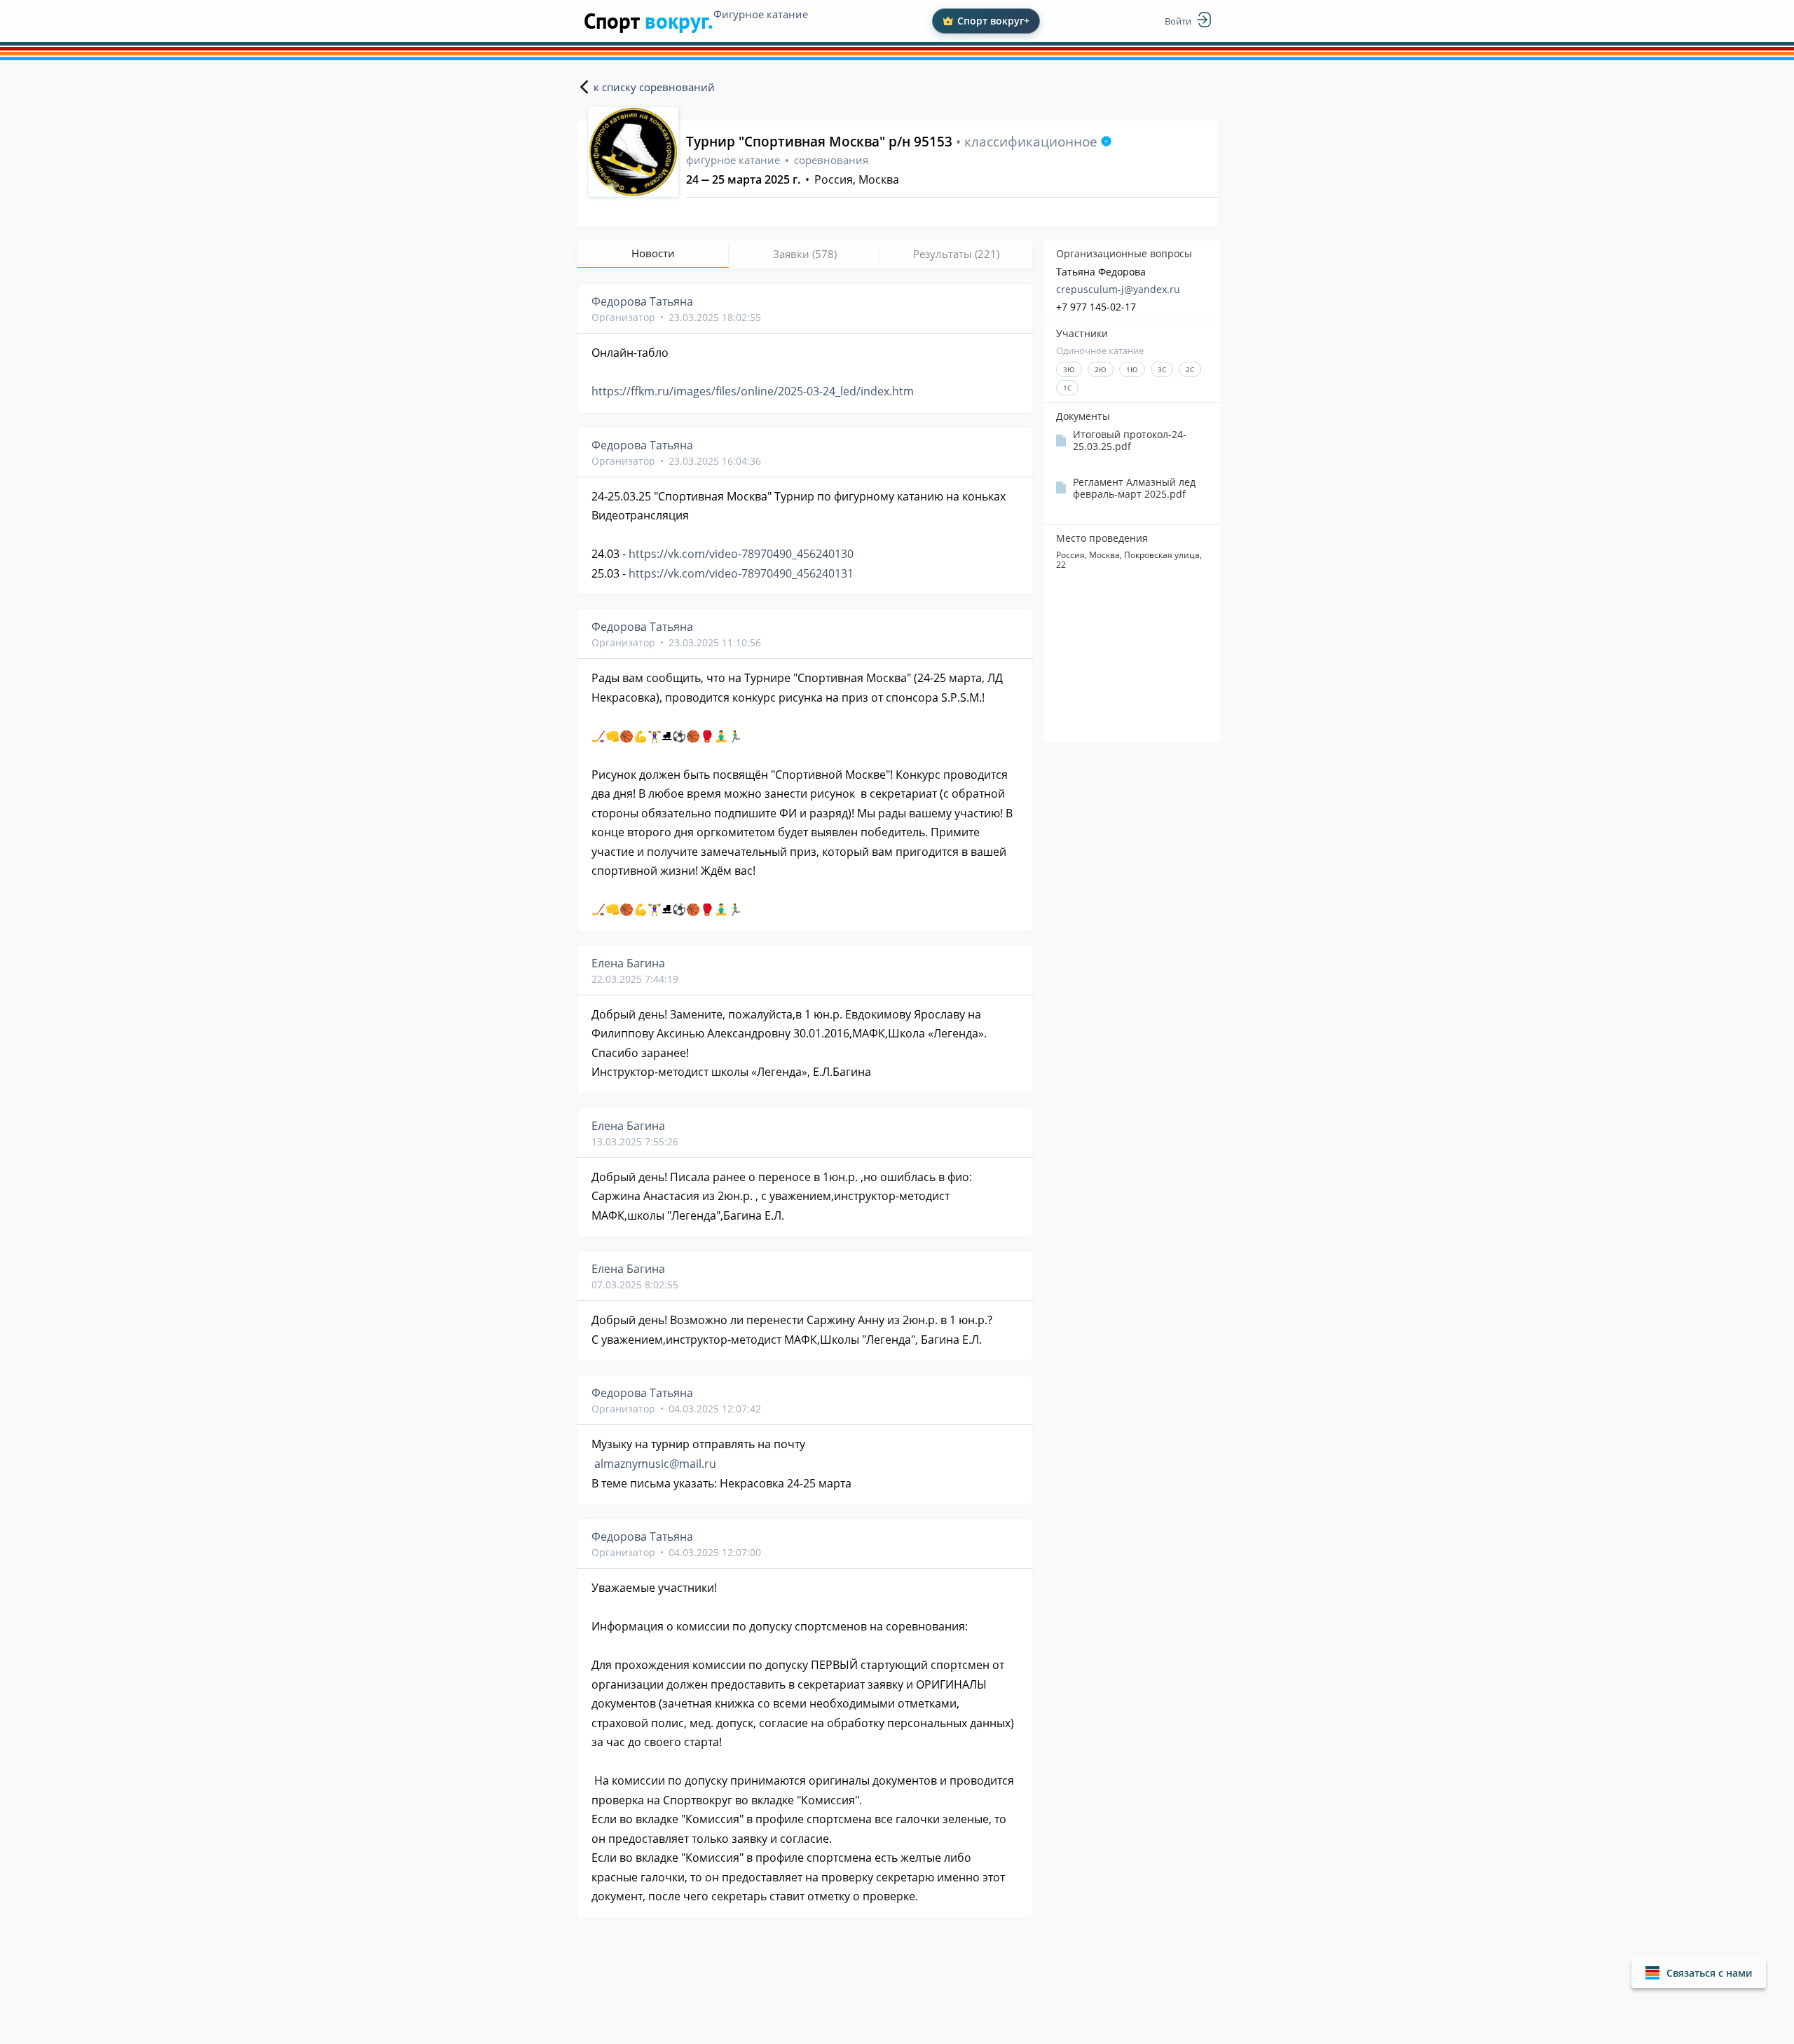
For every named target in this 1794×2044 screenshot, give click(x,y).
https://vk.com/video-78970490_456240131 (741, 573)
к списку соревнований (654, 87)
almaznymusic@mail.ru (655, 1464)
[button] (1699, 1973)
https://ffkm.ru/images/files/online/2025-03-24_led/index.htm (753, 391)
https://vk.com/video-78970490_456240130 (741, 554)
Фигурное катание (761, 14)
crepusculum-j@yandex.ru (1118, 289)
